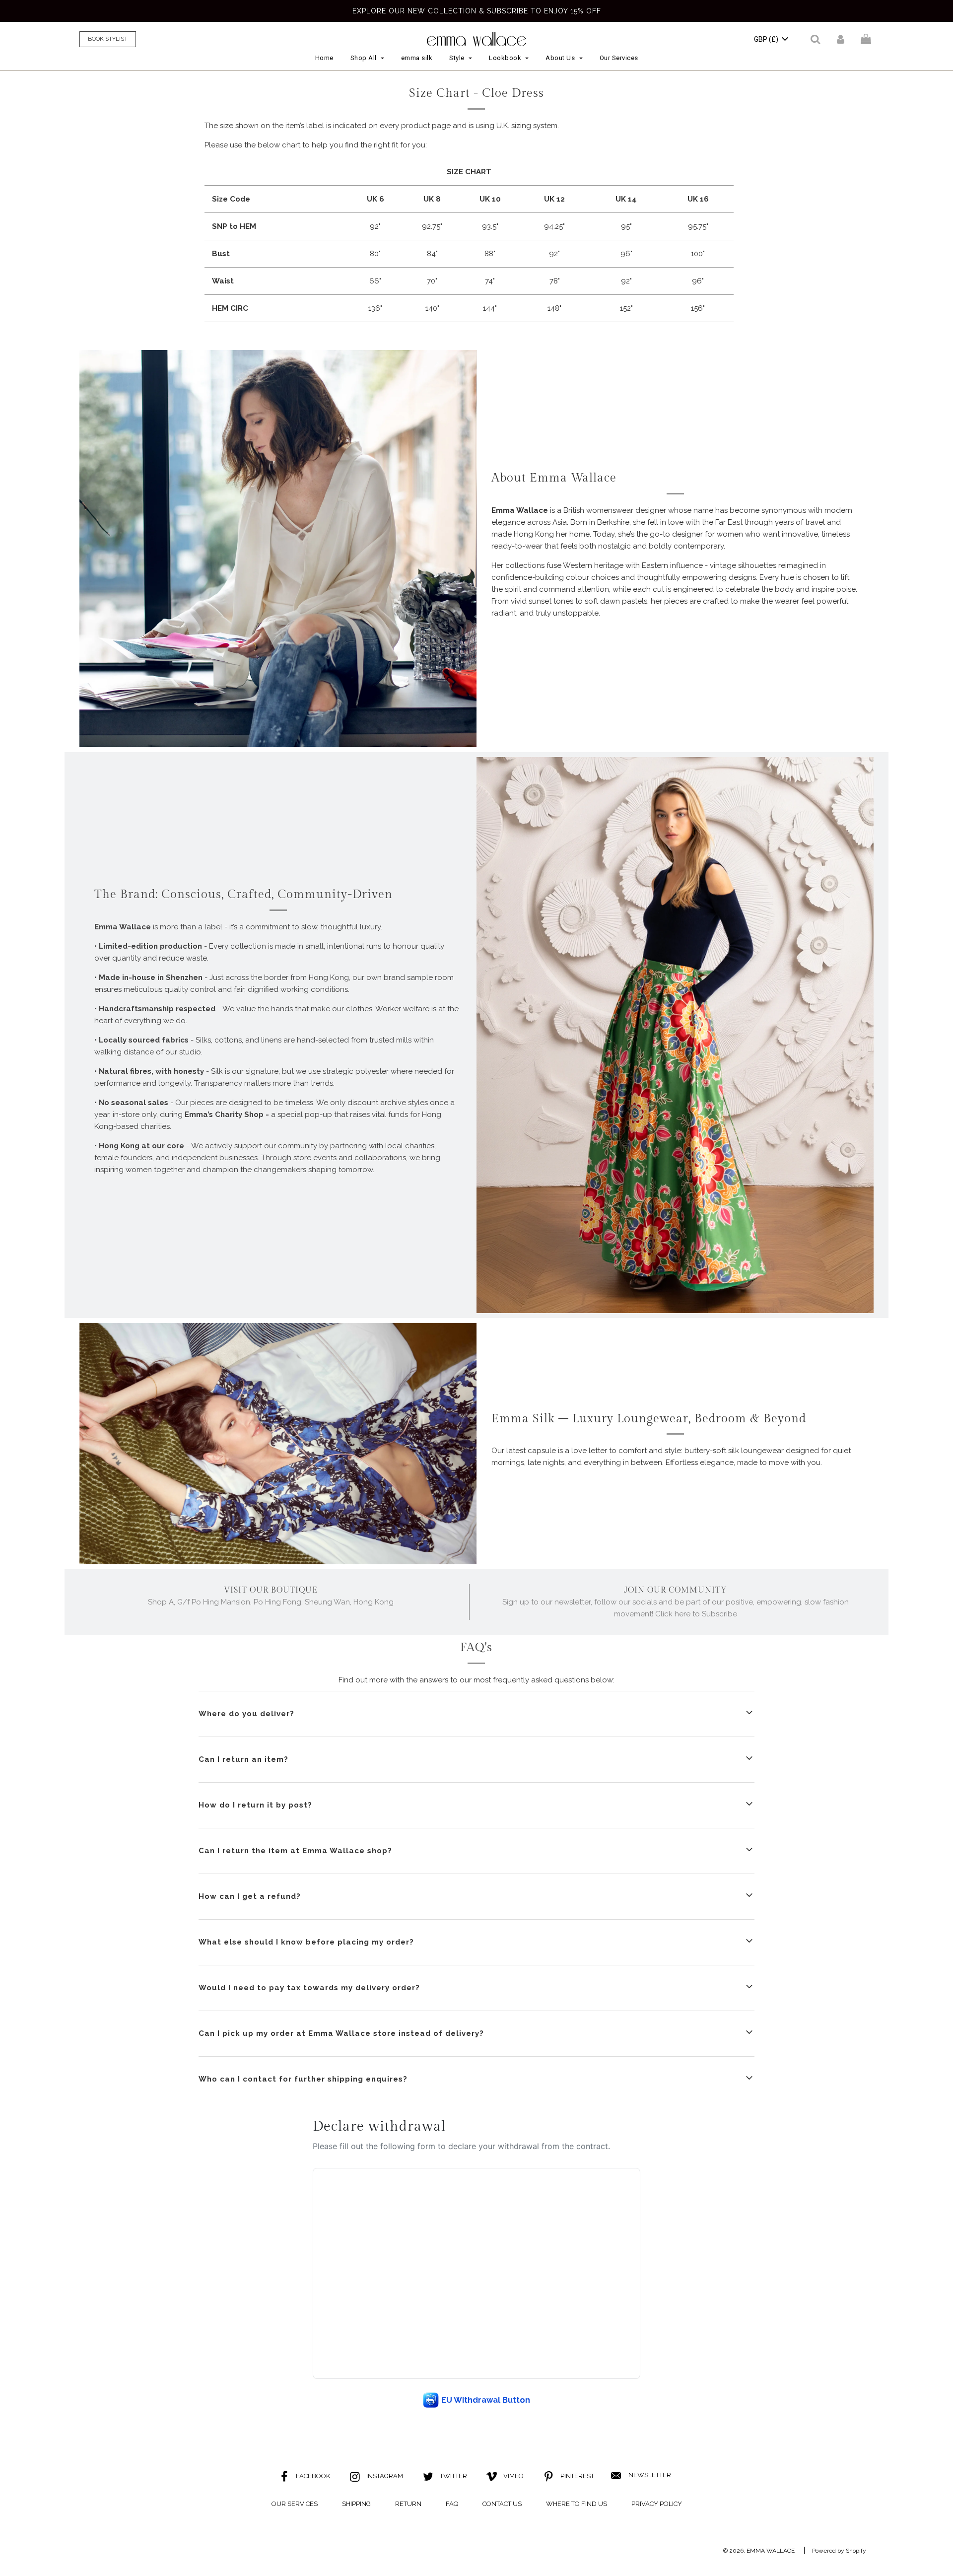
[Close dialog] (579, 1119)
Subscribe (476, 1394)
